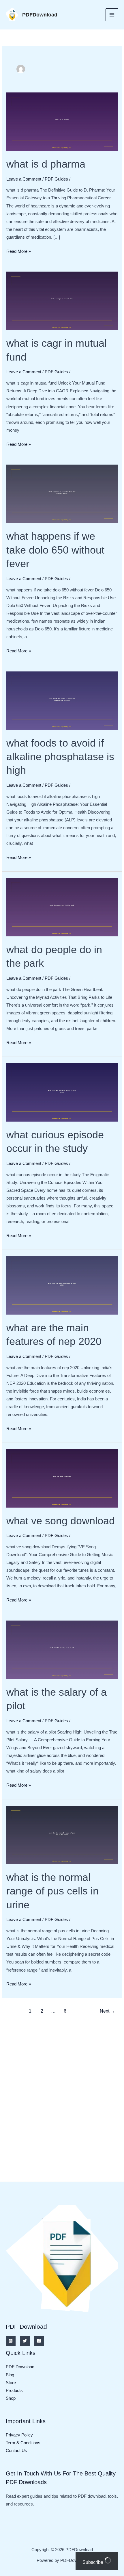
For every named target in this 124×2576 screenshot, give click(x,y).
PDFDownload (40, 15)
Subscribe (93, 2562)
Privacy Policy (19, 2435)
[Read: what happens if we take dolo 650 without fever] (62, 493)
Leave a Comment (24, 179)
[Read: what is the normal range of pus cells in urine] (62, 1835)
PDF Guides (56, 179)
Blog (10, 2375)
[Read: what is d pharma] (62, 121)
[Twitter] (25, 2341)
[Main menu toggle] (112, 15)
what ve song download (61, 1521)
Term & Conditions (23, 2443)
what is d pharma (46, 164)
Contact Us (16, 2451)
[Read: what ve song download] (62, 1478)
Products (14, 2391)
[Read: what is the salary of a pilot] (62, 1649)
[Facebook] (39, 2341)
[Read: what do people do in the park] (62, 907)
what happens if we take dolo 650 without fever (55, 550)
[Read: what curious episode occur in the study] (62, 1092)
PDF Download (20, 2367)
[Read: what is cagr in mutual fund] (62, 300)
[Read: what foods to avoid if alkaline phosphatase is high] (62, 700)
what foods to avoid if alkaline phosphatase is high (60, 757)
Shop (11, 2398)
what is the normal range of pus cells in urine (52, 1891)
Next (107, 2011)
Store (11, 2383)
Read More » (19, 252)
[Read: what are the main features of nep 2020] (62, 1285)
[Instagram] (11, 2341)
